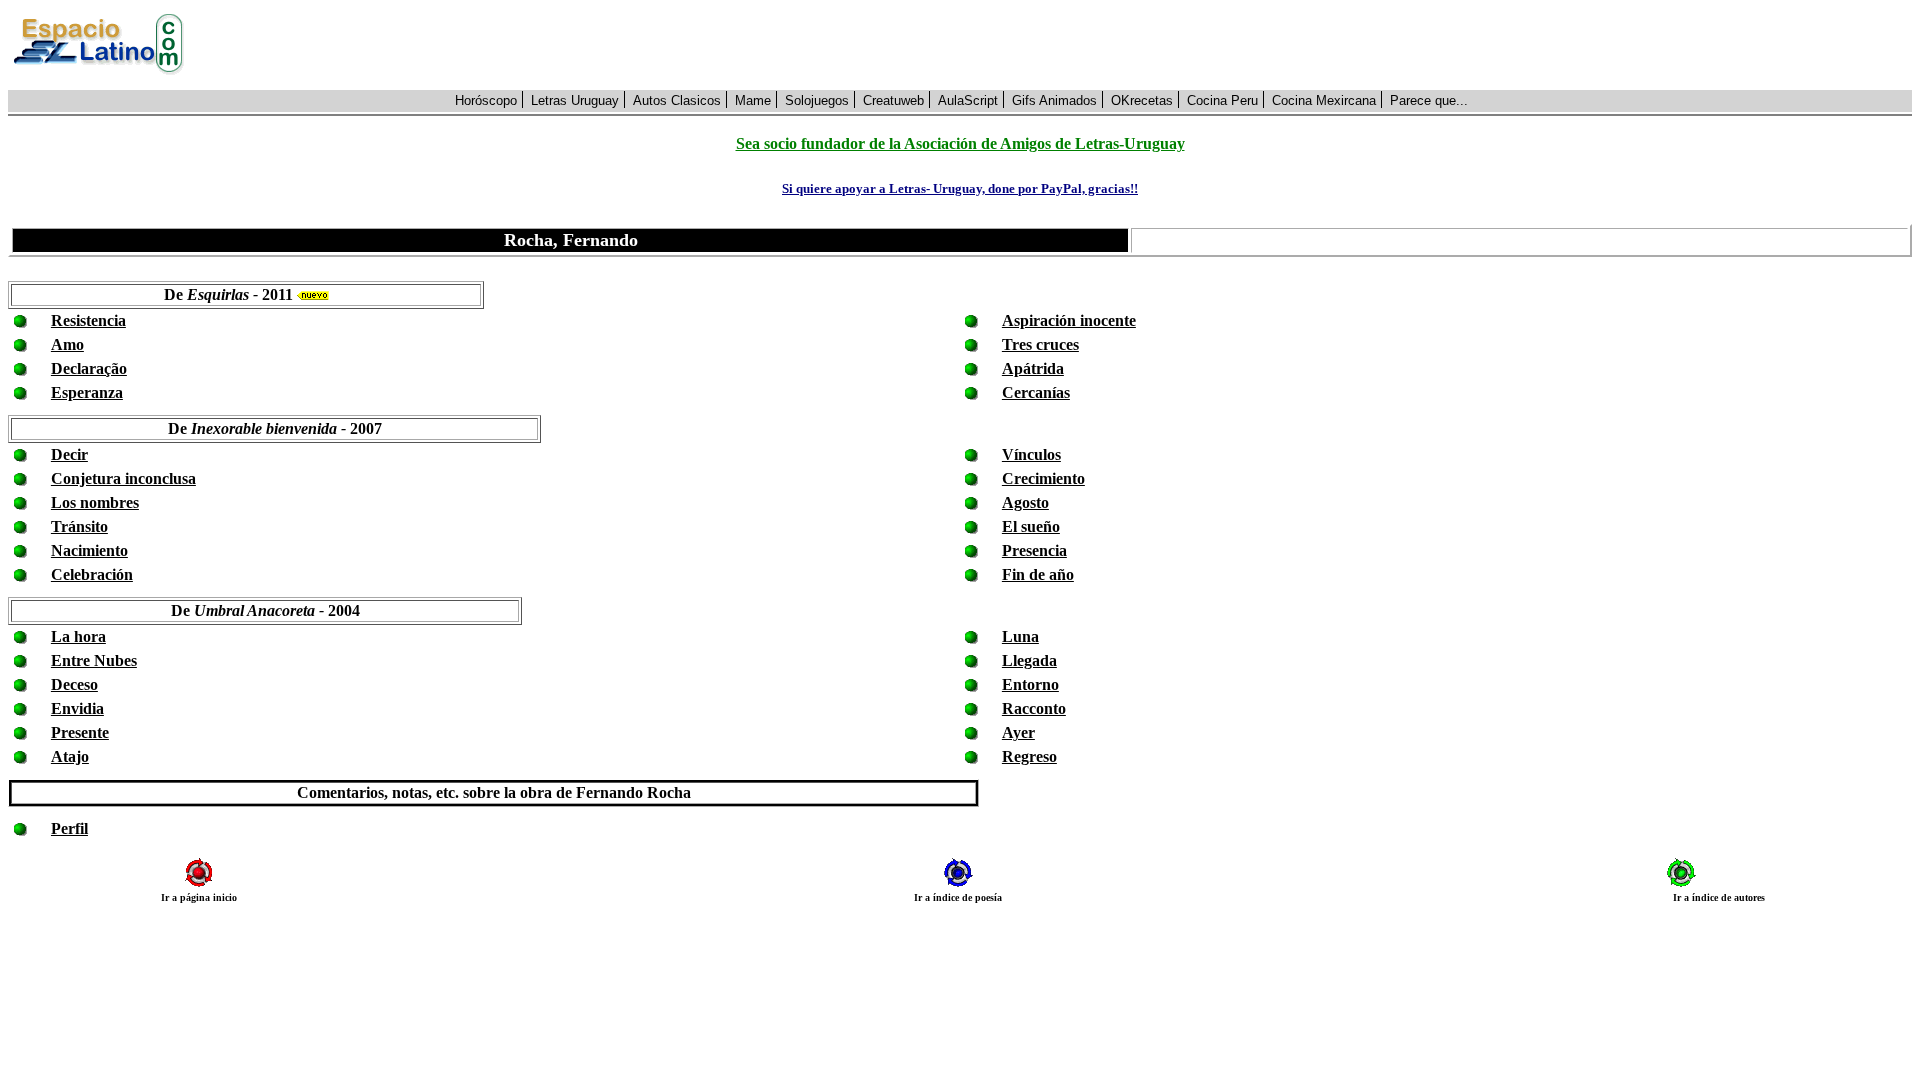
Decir (69, 454)
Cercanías (1036, 392)
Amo (67, 344)
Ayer (1018, 732)
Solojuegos (817, 100)
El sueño (1031, 526)
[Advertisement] (1059, 45)
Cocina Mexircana (1324, 100)
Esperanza (87, 392)
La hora (78, 636)
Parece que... (1429, 100)
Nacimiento (89, 550)
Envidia (77, 708)
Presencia (1034, 550)
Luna (1020, 636)
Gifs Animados (1054, 100)
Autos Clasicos (677, 100)
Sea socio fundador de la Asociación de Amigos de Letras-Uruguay (960, 143)
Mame (753, 100)
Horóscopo (486, 100)
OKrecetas (1142, 100)
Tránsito (79, 526)
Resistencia (88, 320)
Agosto (1025, 502)
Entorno (1030, 684)
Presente (80, 732)
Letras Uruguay (575, 100)
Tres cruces (1040, 344)
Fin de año (1038, 574)
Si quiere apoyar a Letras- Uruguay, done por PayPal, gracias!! (960, 188)
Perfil (69, 828)
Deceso (74, 684)
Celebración (92, 574)
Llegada (1029, 660)
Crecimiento (1043, 478)
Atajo (70, 756)
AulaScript (968, 100)
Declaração (89, 368)
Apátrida (1033, 368)
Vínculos (1031, 454)
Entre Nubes (94, 660)
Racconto (1034, 708)
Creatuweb (893, 100)
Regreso (1029, 756)
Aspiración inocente (1069, 320)
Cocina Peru (1222, 100)
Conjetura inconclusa (123, 478)
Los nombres (95, 502)
